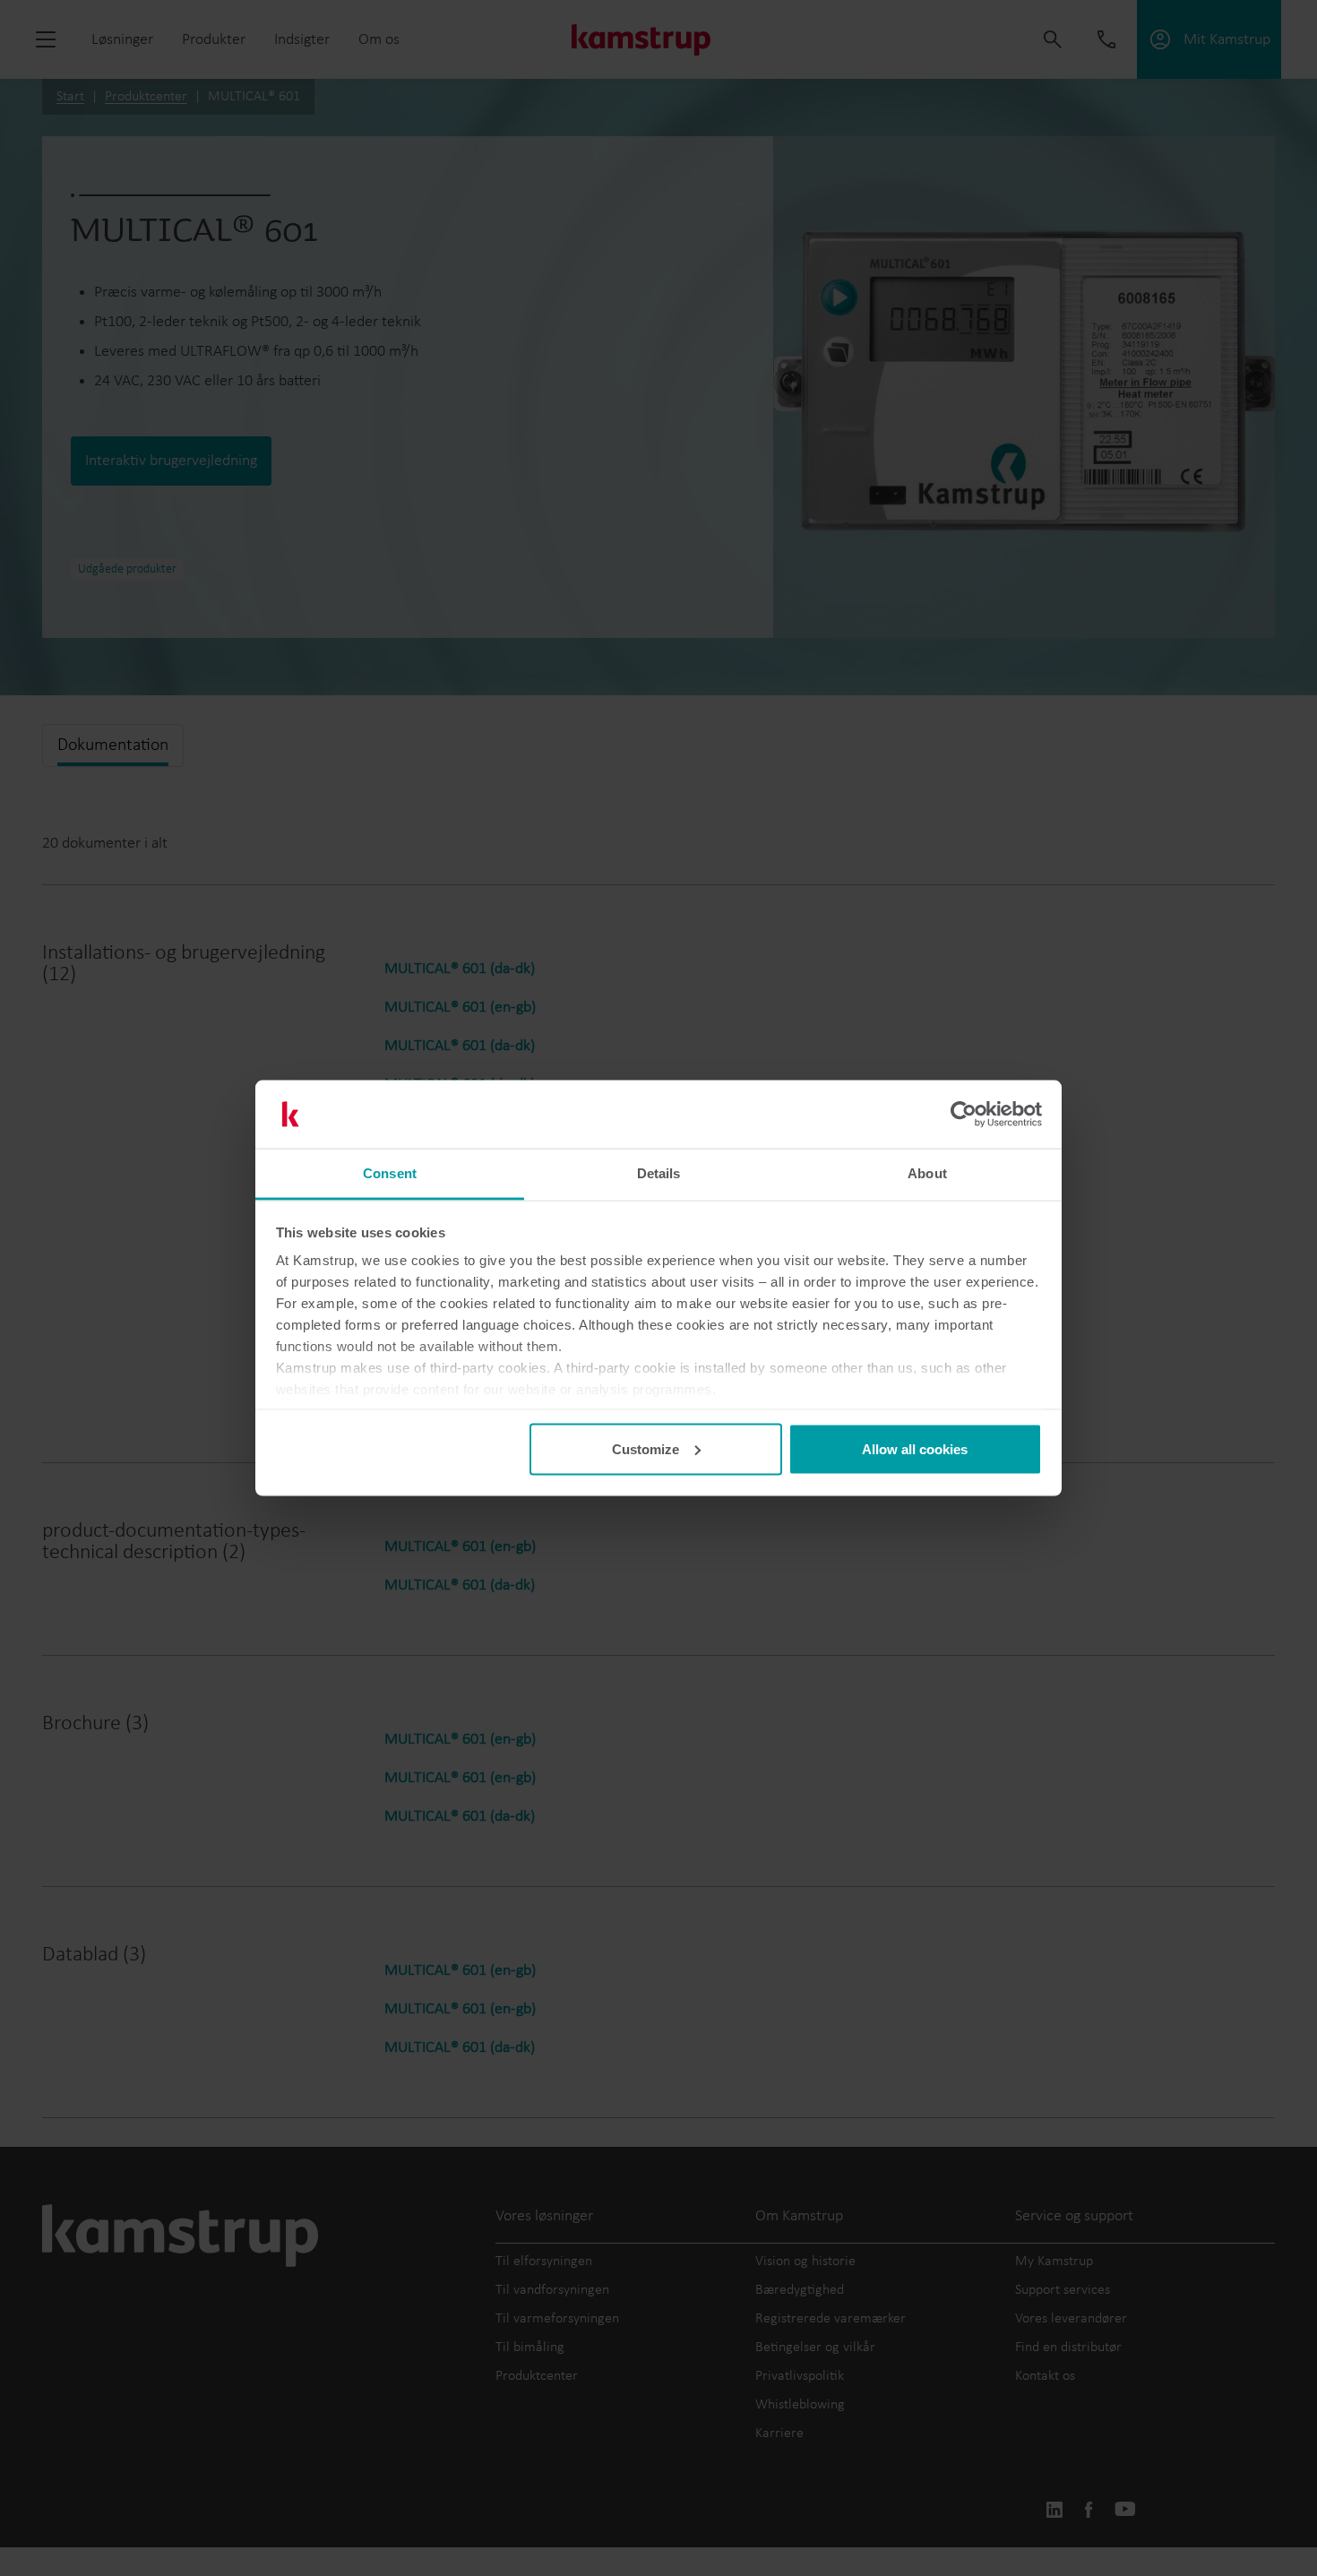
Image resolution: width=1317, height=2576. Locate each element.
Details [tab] (659, 1173)
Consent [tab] (390, 1173)
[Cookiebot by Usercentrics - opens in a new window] (964, 1115)
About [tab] (927, 1173)
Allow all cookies (915, 1448)
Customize (646, 1448)
